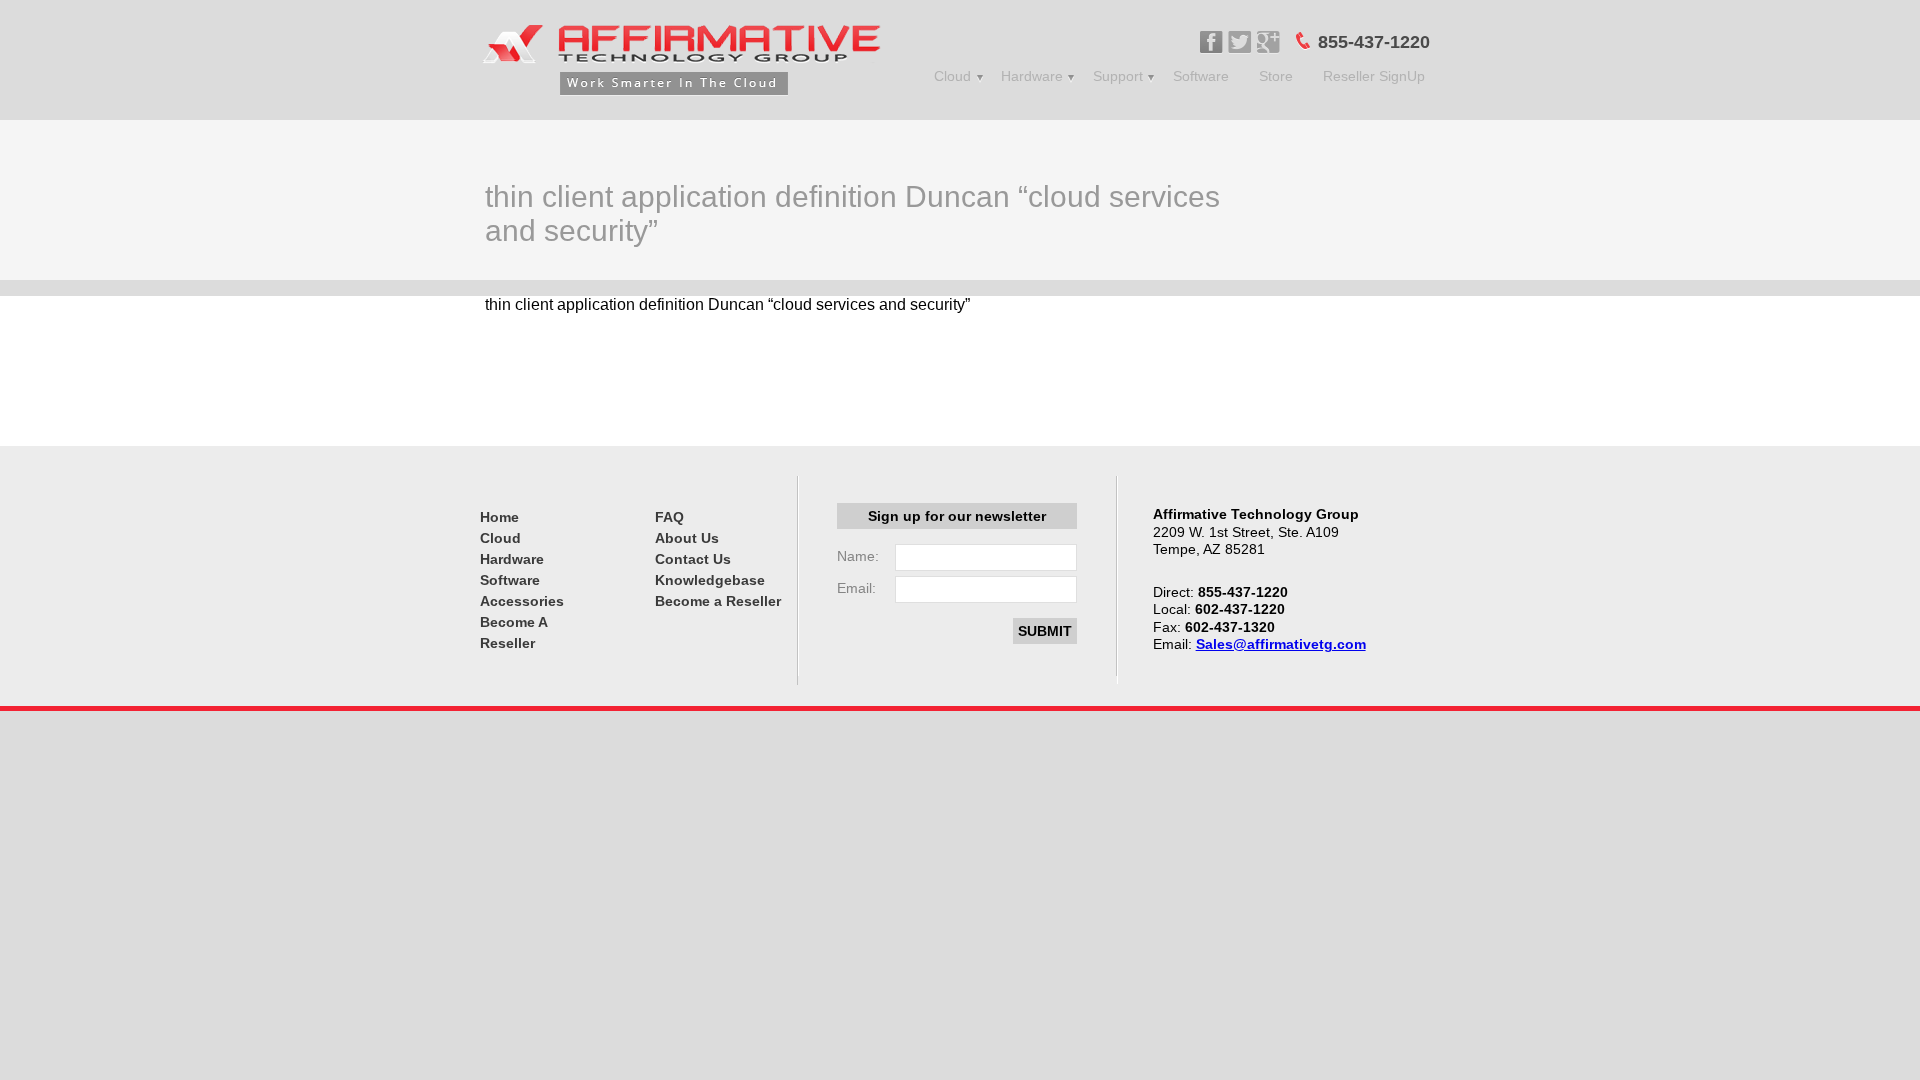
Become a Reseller (718, 601)
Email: (856, 588)
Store (1276, 76)
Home (499, 517)
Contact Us (693, 559)
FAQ (669, 517)
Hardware (1032, 76)
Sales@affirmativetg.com (1281, 644)
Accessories (522, 601)
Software (1201, 76)
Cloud (952, 76)
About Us (687, 538)
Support (1118, 76)
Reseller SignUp (1374, 76)
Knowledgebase (710, 580)
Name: (858, 556)
